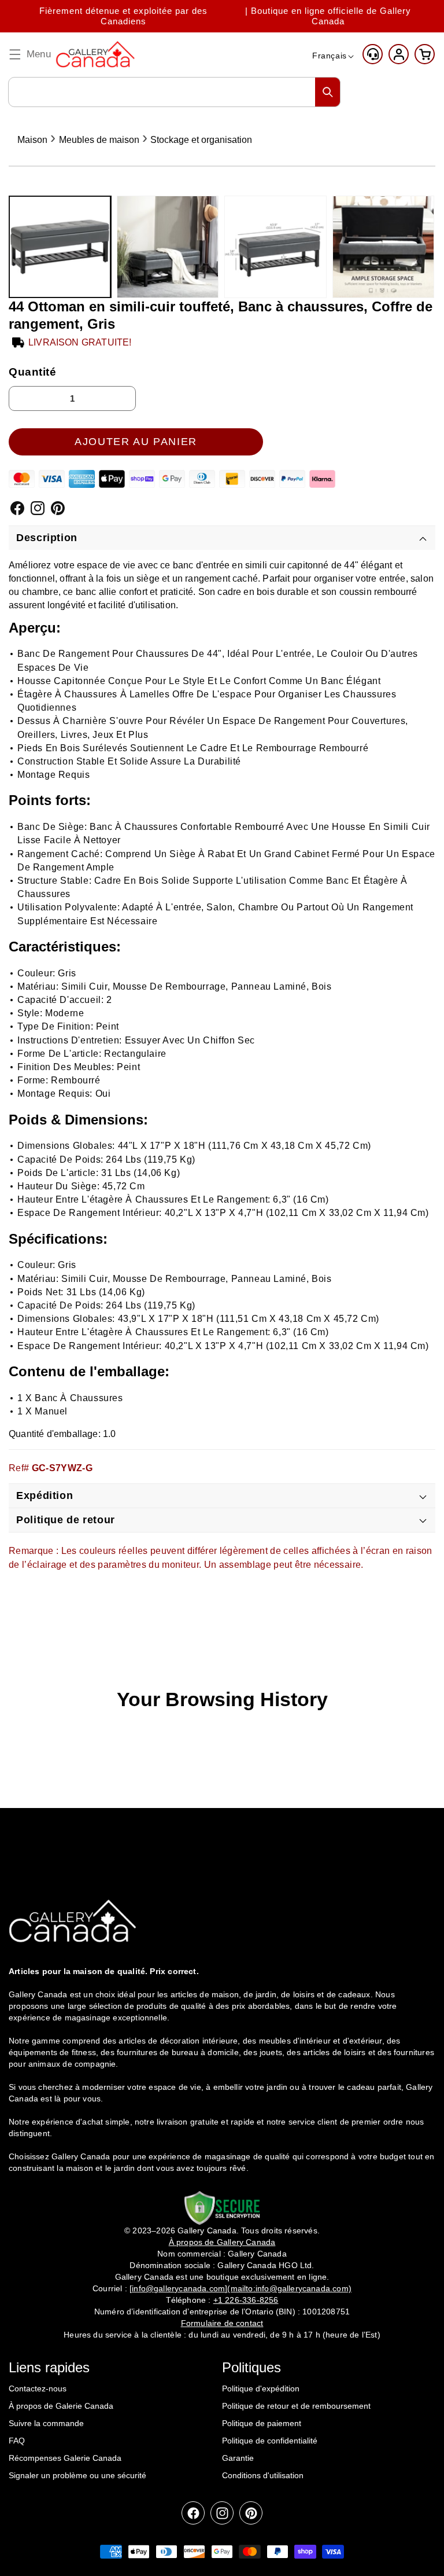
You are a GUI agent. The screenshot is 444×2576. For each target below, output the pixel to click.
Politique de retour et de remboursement (296, 2406)
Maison (32, 140)
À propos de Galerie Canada (61, 2406)
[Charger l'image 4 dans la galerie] (384, 247)
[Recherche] (328, 92)
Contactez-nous (38, 2388)
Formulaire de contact (222, 2323)
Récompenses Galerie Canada (65, 2458)
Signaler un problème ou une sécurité (77, 2475)
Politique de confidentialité (270, 2441)
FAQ (17, 2441)
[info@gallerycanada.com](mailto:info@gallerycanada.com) (240, 2288)
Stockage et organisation (201, 140)
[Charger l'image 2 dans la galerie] (168, 247)
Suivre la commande (46, 2423)
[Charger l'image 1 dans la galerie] (60, 247)
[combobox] (174, 92)
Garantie (238, 2458)
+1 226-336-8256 (246, 2300)
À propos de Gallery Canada (222, 2242)
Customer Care (373, 54)
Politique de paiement (262, 2423)
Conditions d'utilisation (263, 2475)
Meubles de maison (99, 140)
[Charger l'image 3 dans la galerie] (275, 247)
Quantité (33, 372)
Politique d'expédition (261, 2388)
